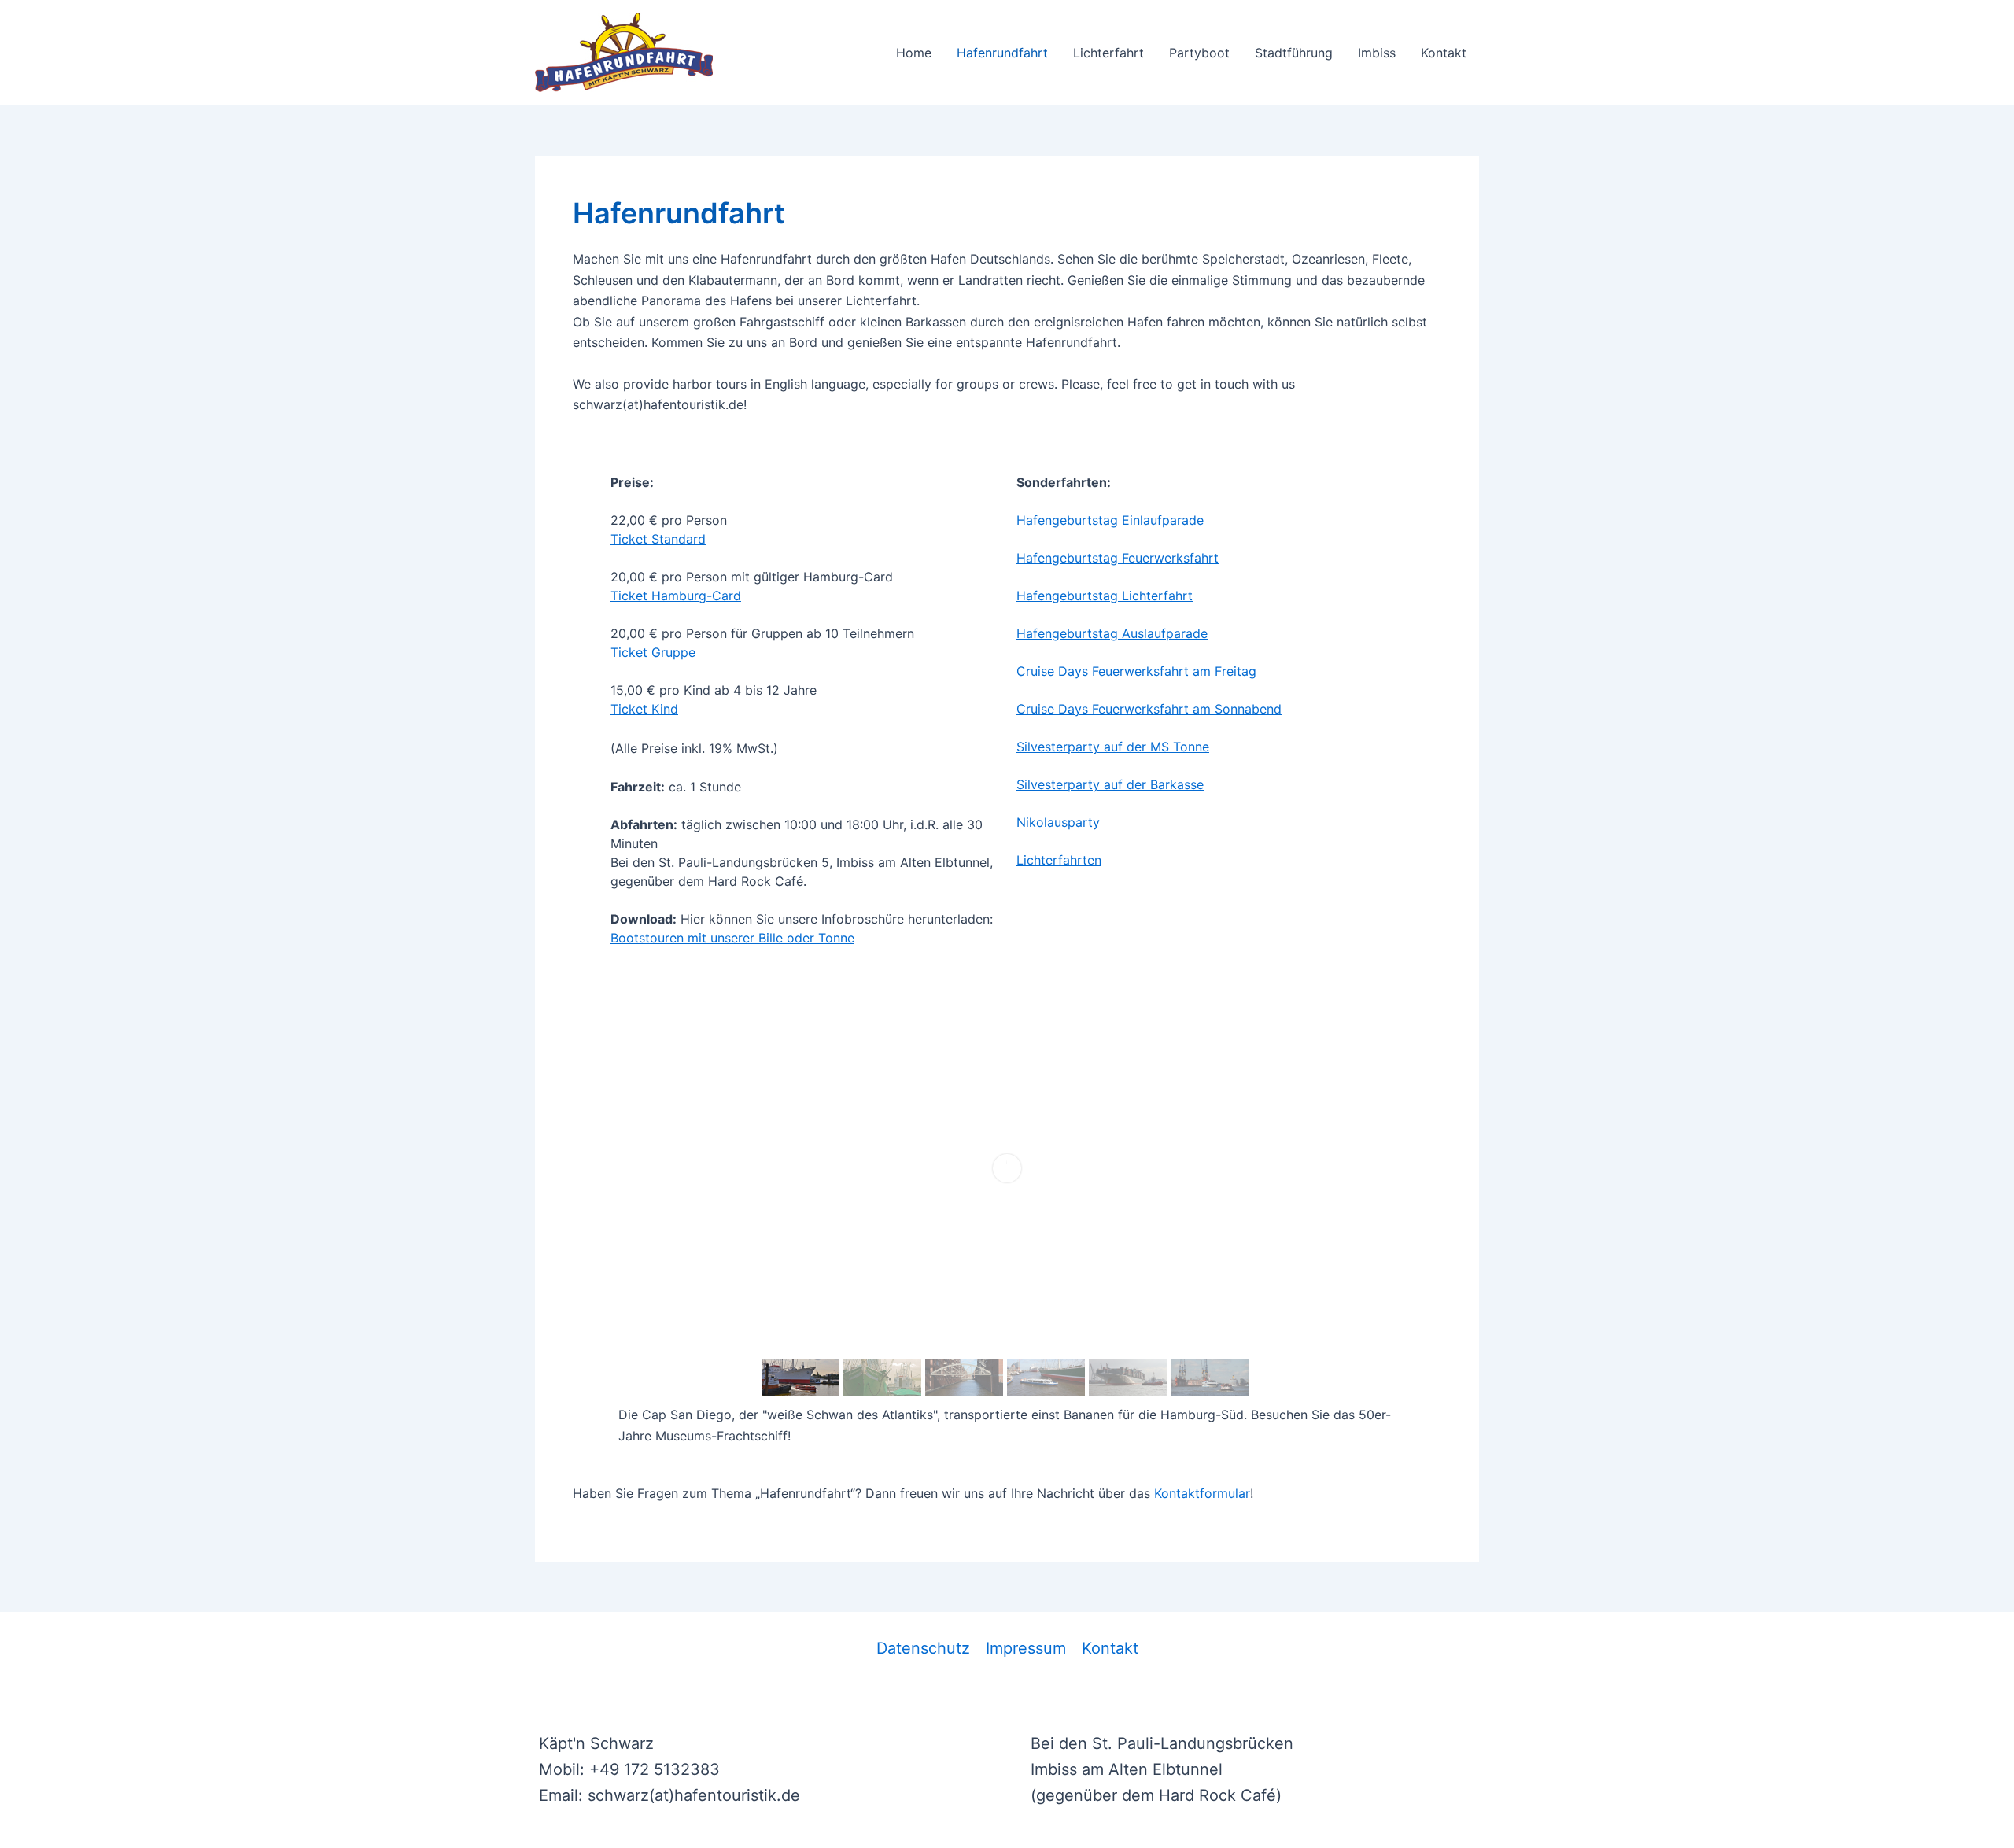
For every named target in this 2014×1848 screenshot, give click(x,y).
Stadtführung (1294, 53)
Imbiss (1377, 53)
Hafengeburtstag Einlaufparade (1110, 520)
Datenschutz (923, 1648)
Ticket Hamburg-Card (676, 596)
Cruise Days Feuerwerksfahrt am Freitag (1136, 671)
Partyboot (1199, 53)
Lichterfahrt (1108, 53)
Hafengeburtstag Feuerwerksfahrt (1118, 558)
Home (914, 53)
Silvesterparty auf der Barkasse (1110, 784)
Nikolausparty (1058, 822)
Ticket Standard (658, 539)
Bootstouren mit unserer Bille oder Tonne (732, 938)
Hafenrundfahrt (1002, 53)
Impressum (1026, 1648)
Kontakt (1444, 53)
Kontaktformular (1202, 1493)
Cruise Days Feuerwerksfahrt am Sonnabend (1149, 709)
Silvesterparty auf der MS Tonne (1113, 747)
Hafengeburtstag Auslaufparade (1112, 633)
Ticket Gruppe (653, 652)
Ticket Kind (644, 709)
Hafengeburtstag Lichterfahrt (1105, 596)
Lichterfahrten (1059, 860)
